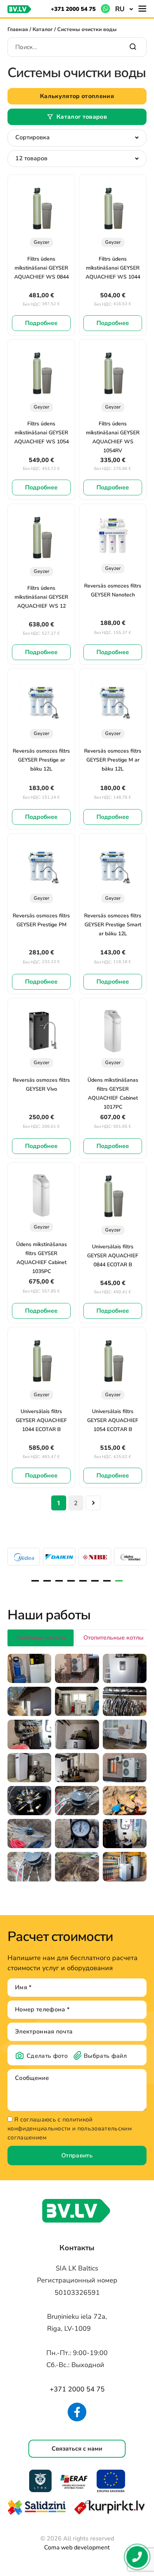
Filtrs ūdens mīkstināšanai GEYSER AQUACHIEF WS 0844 (41, 268)
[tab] (41, 1638)
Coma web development (77, 2548)
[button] (124, 9)
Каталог (43, 29)
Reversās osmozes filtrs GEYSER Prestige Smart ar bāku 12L (113, 925)
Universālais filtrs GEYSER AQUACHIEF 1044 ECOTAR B (41, 1420)
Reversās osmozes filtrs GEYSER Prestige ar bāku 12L (41, 760)
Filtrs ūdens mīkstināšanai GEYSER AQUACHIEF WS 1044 (113, 268)
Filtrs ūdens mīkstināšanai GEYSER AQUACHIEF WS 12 (41, 597)
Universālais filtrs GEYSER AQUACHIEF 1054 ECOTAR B (113, 1420)
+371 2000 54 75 (73, 9)
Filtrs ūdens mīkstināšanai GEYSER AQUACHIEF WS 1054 (41, 433)
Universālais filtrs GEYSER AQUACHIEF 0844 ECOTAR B (113, 1256)
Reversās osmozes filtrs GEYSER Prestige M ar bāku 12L (113, 760)
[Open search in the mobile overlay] (77, 45)
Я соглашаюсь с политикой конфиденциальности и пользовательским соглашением (70, 2129)
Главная (18, 29)
